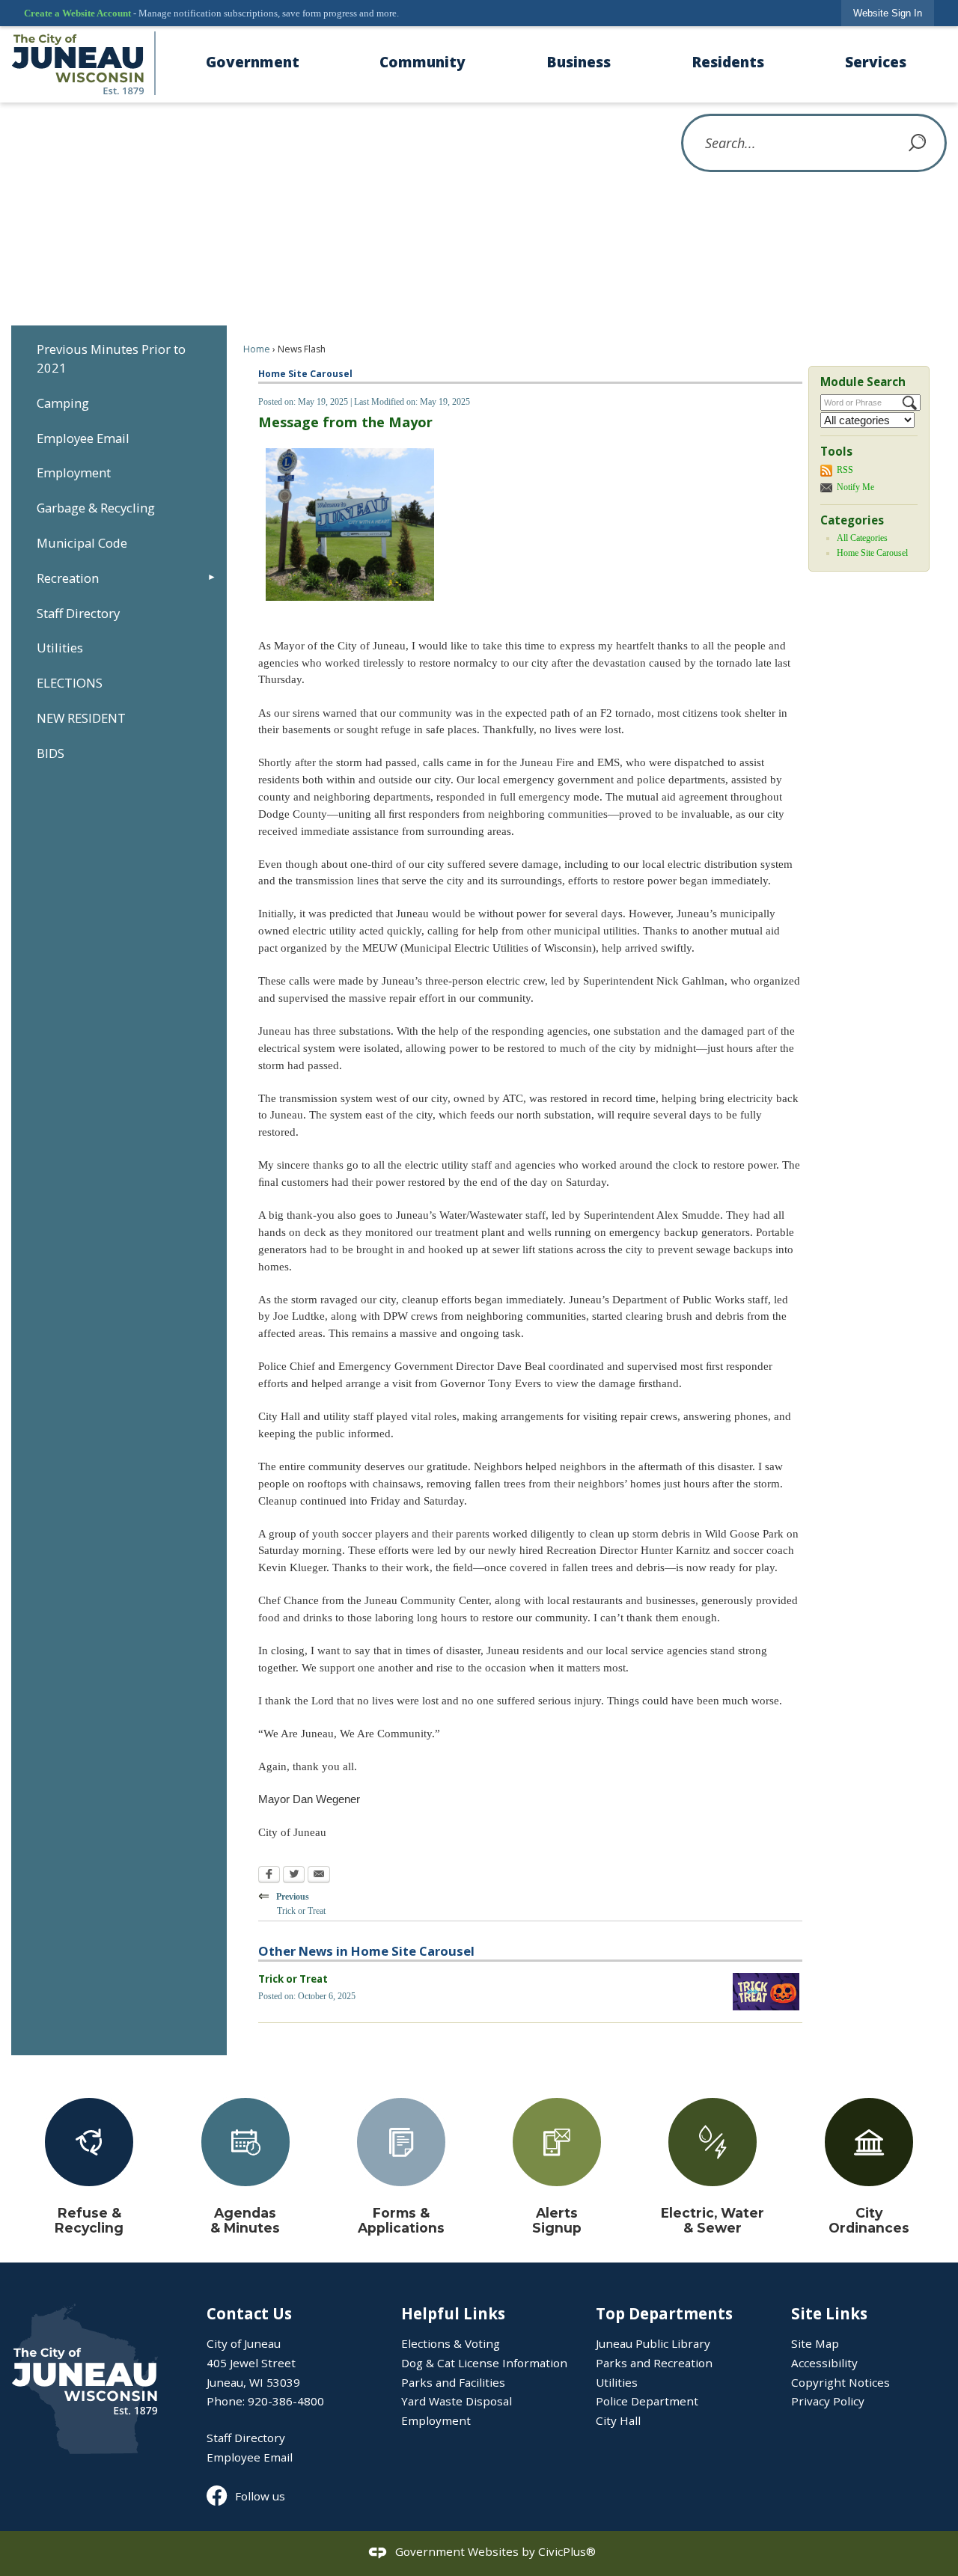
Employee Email (83, 438)
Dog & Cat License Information (484, 2363)
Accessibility (824, 2363)
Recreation (68, 578)
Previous (292, 1902)
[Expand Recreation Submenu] (212, 578)
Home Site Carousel (872, 553)
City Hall (618, 2420)
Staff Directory (78, 613)
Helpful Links (453, 2313)
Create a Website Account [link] (77, 13)
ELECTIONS (70, 683)
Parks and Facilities (453, 2382)
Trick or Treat (293, 1979)
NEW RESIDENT (81, 718)
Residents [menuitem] (728, 62)
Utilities (60, 648)
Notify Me (855, 487)
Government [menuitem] (253, 62)
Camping (63, 403)
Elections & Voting (451, 2343)
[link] (888, 13)
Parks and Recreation (654, 2363)
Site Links (829, 2313)
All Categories (862, 538)
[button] (918, 143)
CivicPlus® (567, 2552)
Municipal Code (82, 543)
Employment (74, 472)
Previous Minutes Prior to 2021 (111, 358)
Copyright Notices (840, 2382)
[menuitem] (119, 358)
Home (257, 349)
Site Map (815, 2343)
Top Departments (664, 2313)
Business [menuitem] (579, 62)
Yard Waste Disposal (457, 2401)
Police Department (647, 2401)
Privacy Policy (828, 2401)
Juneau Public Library (653, 2343)
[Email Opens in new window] (319, 1876)
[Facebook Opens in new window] (269, 1876)
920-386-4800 (286, 2401)
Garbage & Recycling (96, 508)
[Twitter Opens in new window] (294, 1876)
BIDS (51, 753)
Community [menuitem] (422, 62)
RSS (845, 470)
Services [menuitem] (876, 62)
